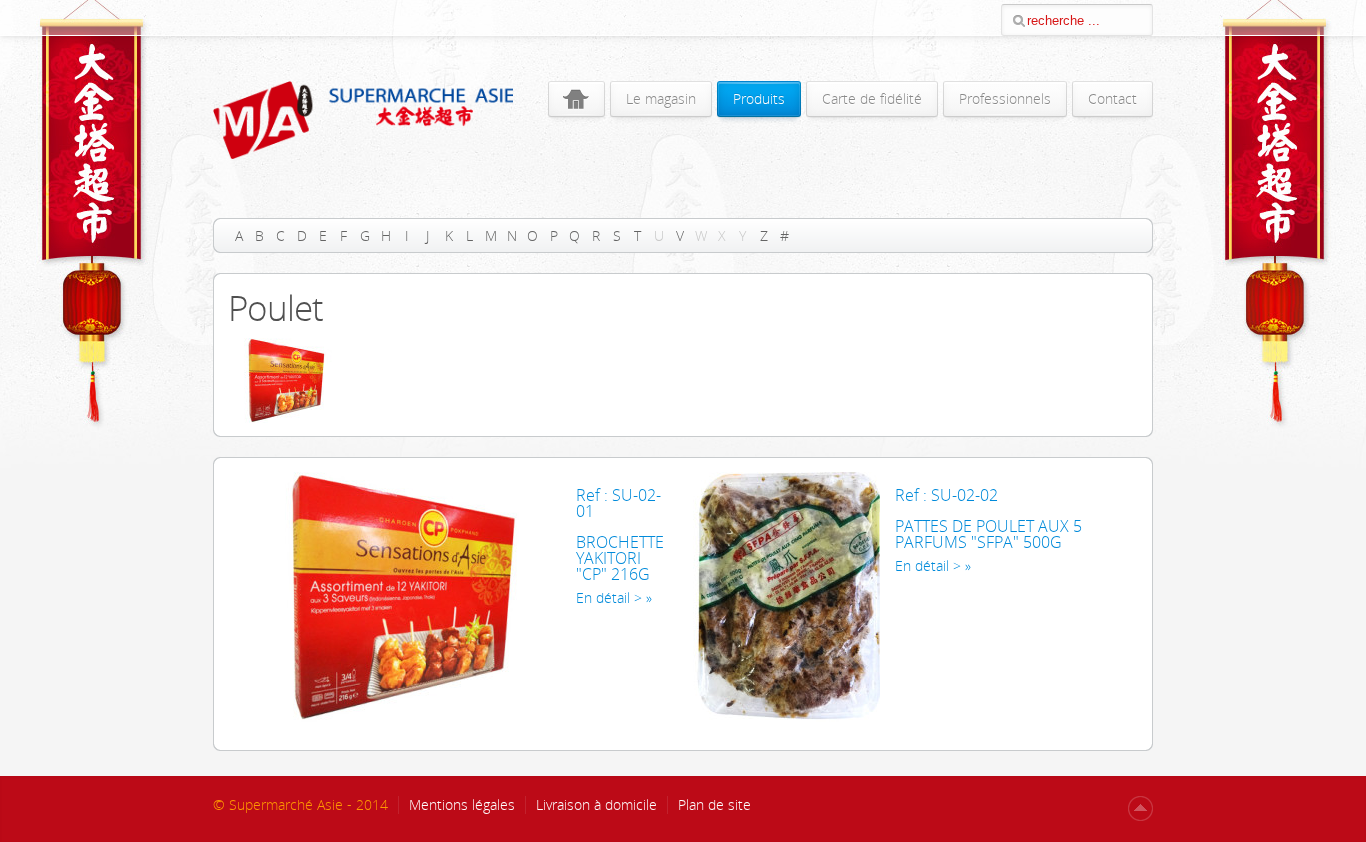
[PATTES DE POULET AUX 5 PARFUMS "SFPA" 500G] (786, 716)
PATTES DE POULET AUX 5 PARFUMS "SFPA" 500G (988, 534)
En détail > (609, 597)
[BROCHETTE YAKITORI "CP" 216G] (395, 716)
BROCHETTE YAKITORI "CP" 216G (620, 558)
